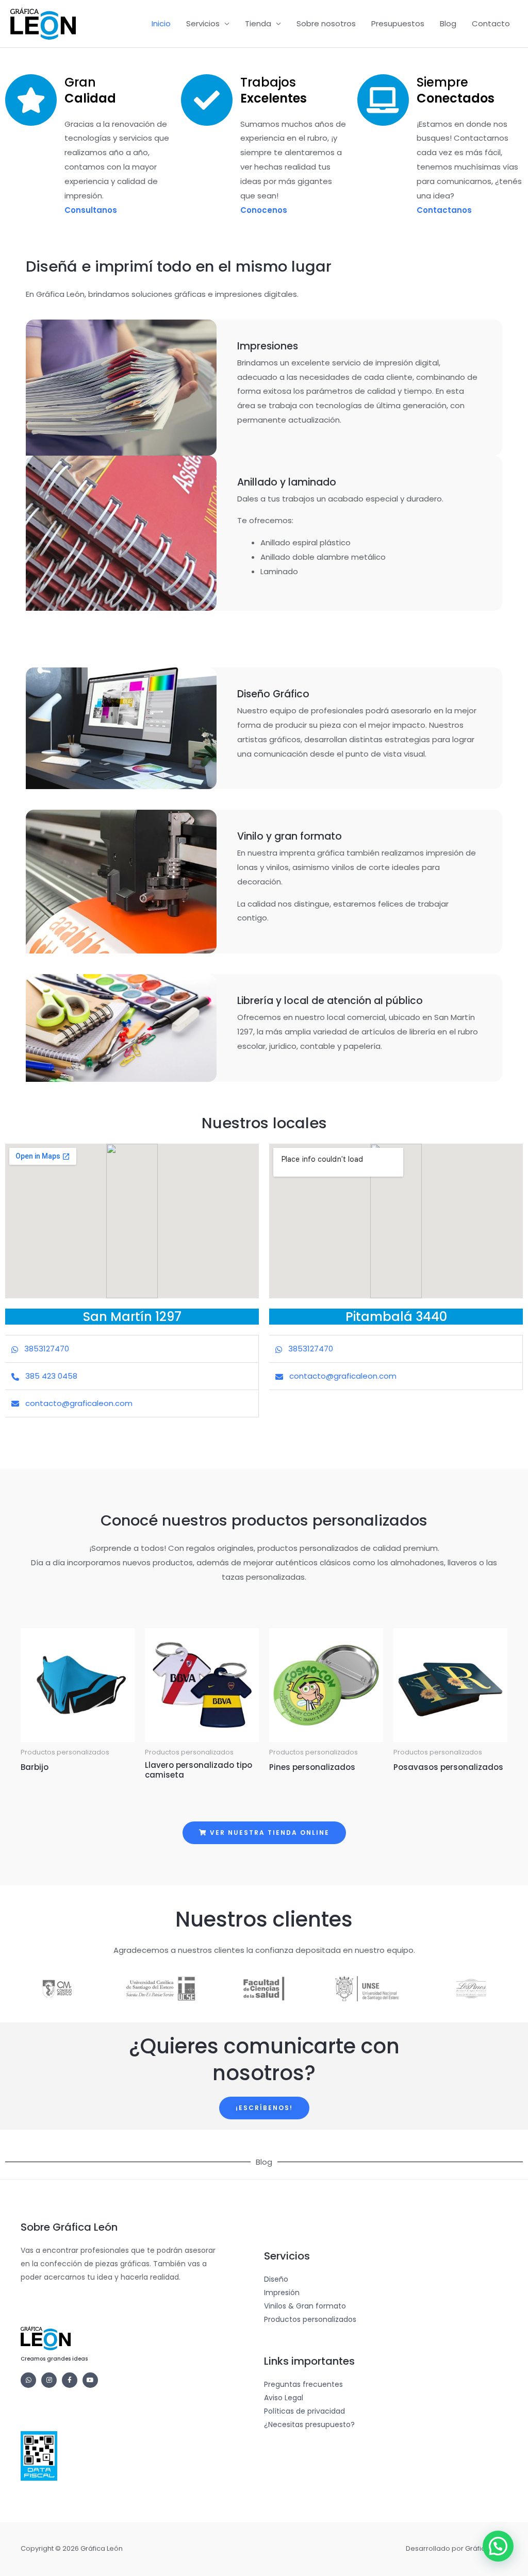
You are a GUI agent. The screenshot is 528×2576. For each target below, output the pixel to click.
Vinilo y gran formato (290, 836)
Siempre (456, 90)
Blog (448, 23)
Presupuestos (398, 23)
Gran (90, 90)
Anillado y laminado (287, 482)
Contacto (491, 23)
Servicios (203, 23)
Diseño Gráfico (273, 694)
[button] (498, 2546)
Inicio (161, 23)
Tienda (258, 23)
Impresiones (268, 346)
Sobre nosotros (326, 23)
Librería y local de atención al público (330, 1001)
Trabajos (274, 90)
